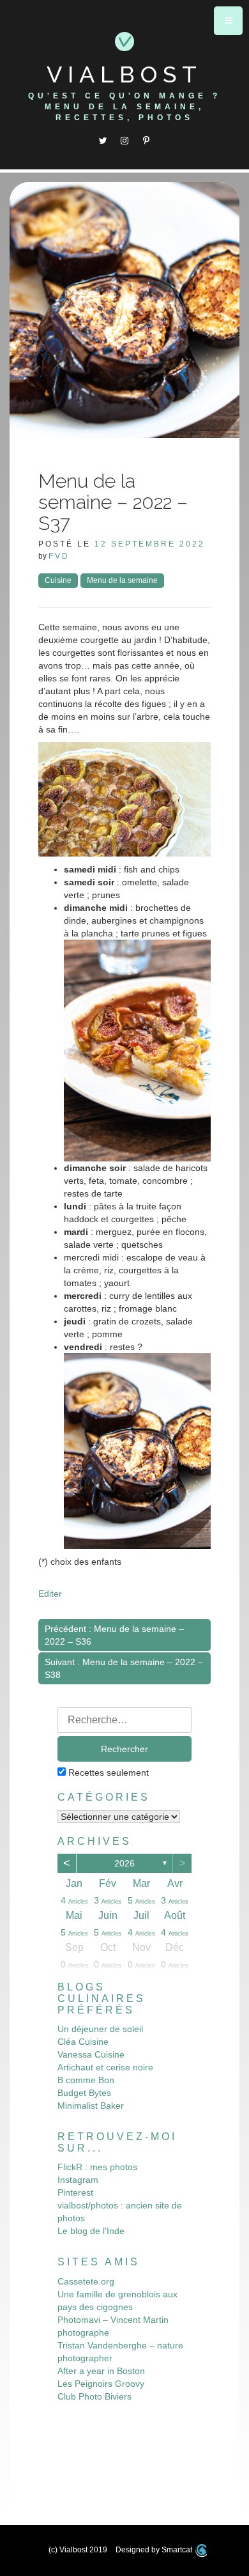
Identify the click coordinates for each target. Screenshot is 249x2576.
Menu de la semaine (122, 580)
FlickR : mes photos (97, 2167)
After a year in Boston (101, 2371)
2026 (124, 1863)
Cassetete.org (86, 2281)
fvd (59, 556)
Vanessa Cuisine (91, 2054)
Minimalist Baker (91, 2106)
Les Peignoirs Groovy (101, 2384)
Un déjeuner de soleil (100, 2029)
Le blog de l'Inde (91, 2231)
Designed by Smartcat (155, 2550)
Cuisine (58, 580)
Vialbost (124, 74)
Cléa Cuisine (83, 2042)
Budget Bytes (84, 2093)
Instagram (78, 2180)
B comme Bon (86, 2080)
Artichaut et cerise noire (105, 2067)
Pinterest (75, 2192)
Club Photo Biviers (94, 2396)
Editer (50, 1594)
